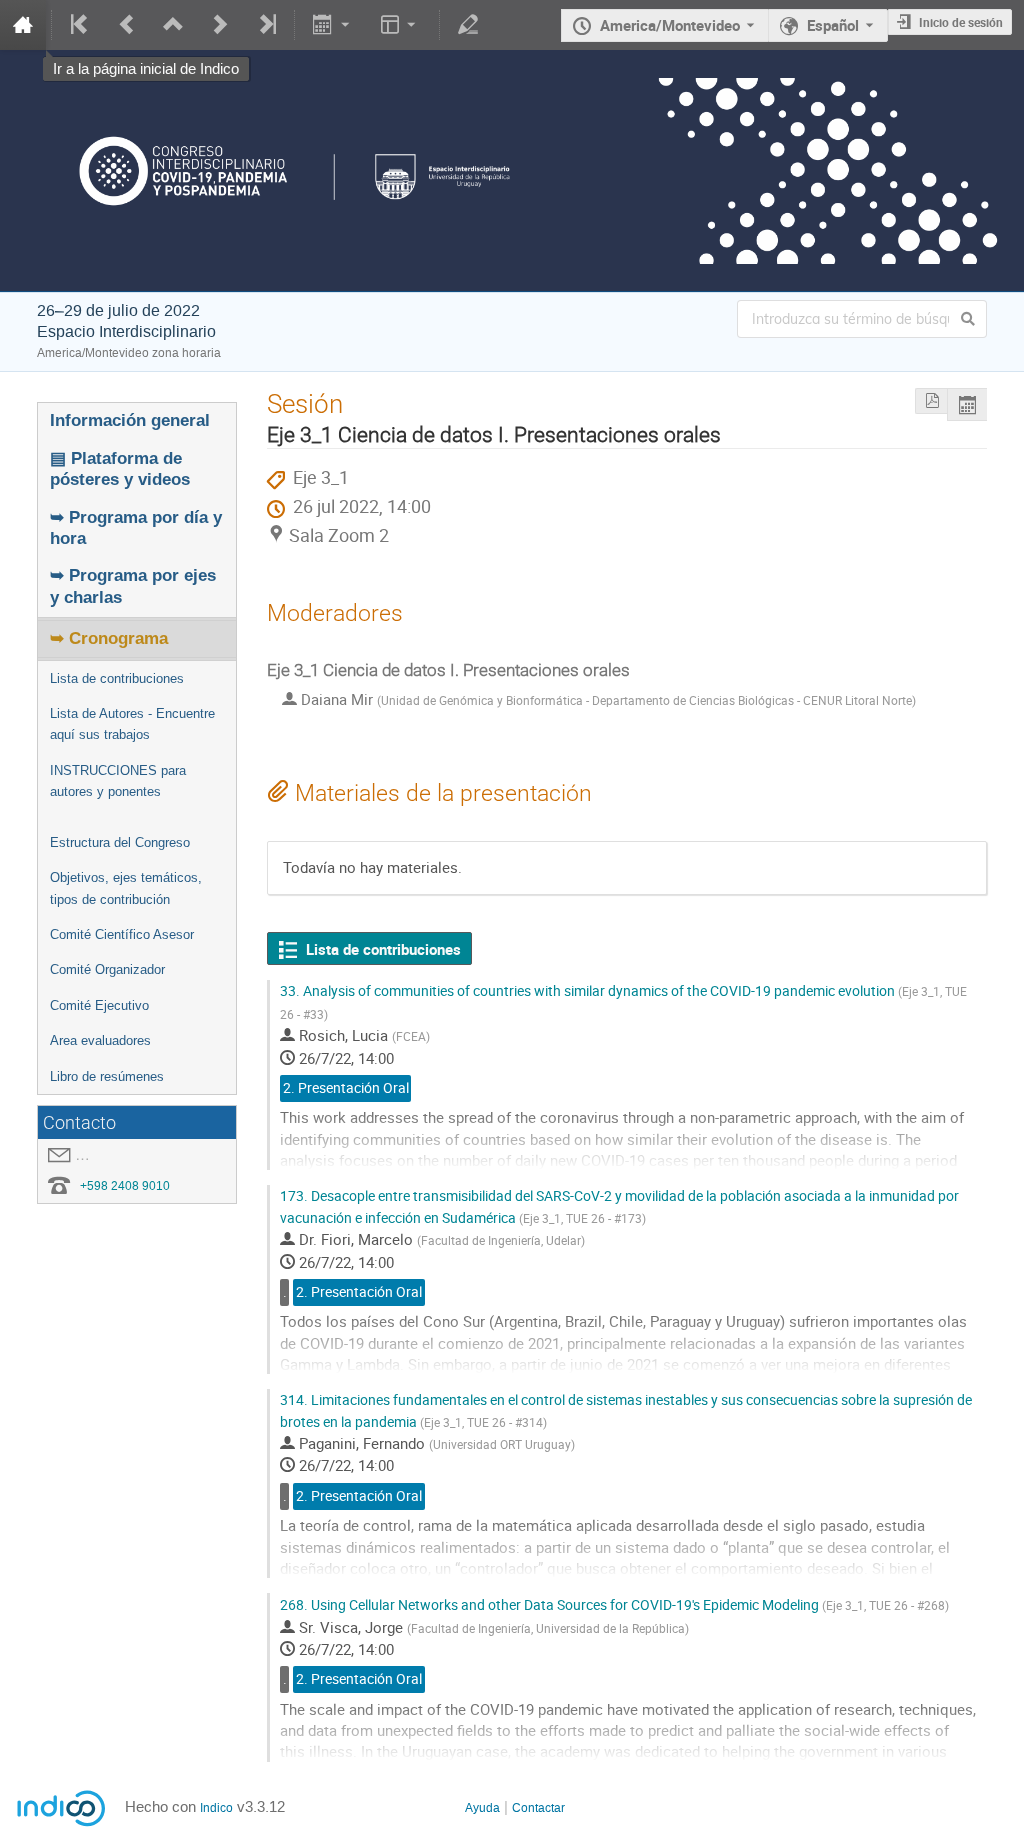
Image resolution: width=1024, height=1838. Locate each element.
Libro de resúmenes (107, 1076)
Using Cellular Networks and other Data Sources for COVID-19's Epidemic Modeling (614, 1604)
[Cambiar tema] (400, 25)
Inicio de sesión (961, 22)
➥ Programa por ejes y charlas (133, 585)
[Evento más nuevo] (220, 25)
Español (833, 25)
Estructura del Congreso (120, 842)
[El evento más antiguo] (80, 25)
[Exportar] (333, 25)
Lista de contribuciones (117, 678)
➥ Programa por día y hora (136, 527)
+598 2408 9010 (125, 1186)
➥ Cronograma (109, 638)
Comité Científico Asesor (122, 934)
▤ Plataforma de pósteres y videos (120, 468)
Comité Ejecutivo (99, 1005)
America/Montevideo (670, 25)
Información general (130, 420)
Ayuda (482, 1808)
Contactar (538, 1808)
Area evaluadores (100, 1040)
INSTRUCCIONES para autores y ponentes (118, 781)
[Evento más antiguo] (127, 25)
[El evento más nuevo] (266, 25)
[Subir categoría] (173, 25)
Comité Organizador (107, 969)
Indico (216, 1808)
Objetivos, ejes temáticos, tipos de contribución (126, 888)
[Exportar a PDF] (931, 401)
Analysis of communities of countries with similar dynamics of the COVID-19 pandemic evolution (623, 1001)
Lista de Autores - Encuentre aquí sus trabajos (132, 724)
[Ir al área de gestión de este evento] (468, 25)
